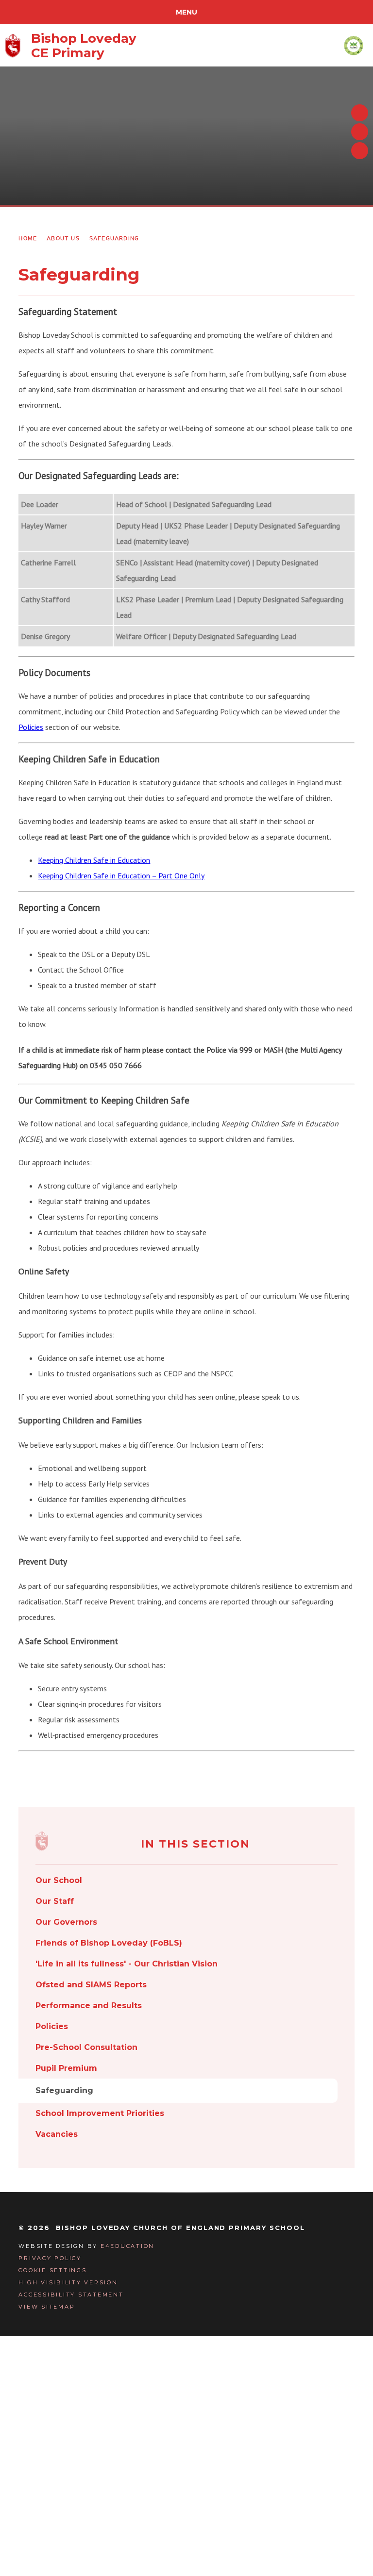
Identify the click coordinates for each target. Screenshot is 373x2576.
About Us (63, 238)
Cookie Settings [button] (52, 2270)
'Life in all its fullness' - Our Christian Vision (127, 1964)
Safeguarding (114, 238)
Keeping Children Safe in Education (94, 860)
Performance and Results (89, 2006)
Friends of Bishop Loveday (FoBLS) (109, 1943)
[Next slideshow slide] (360, 132)
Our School (59, 1880)
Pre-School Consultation (86, 2047)
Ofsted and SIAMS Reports (91, 1985)
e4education (127, 2246)
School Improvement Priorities (100, 2113)
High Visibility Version (68, 2282)
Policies (31, 727)
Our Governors (66, 1922)
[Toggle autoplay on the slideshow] (360, 151)
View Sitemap (47, 2307)
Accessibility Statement (71, 2295)
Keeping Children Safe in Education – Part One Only (121, 875)
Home (28, 238)
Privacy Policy (50, 2258)
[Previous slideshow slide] (360, 113)
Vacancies (57, 2134)
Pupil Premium (66, 2068)
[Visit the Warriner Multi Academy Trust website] (354, 45)
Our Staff (55, 1901)
